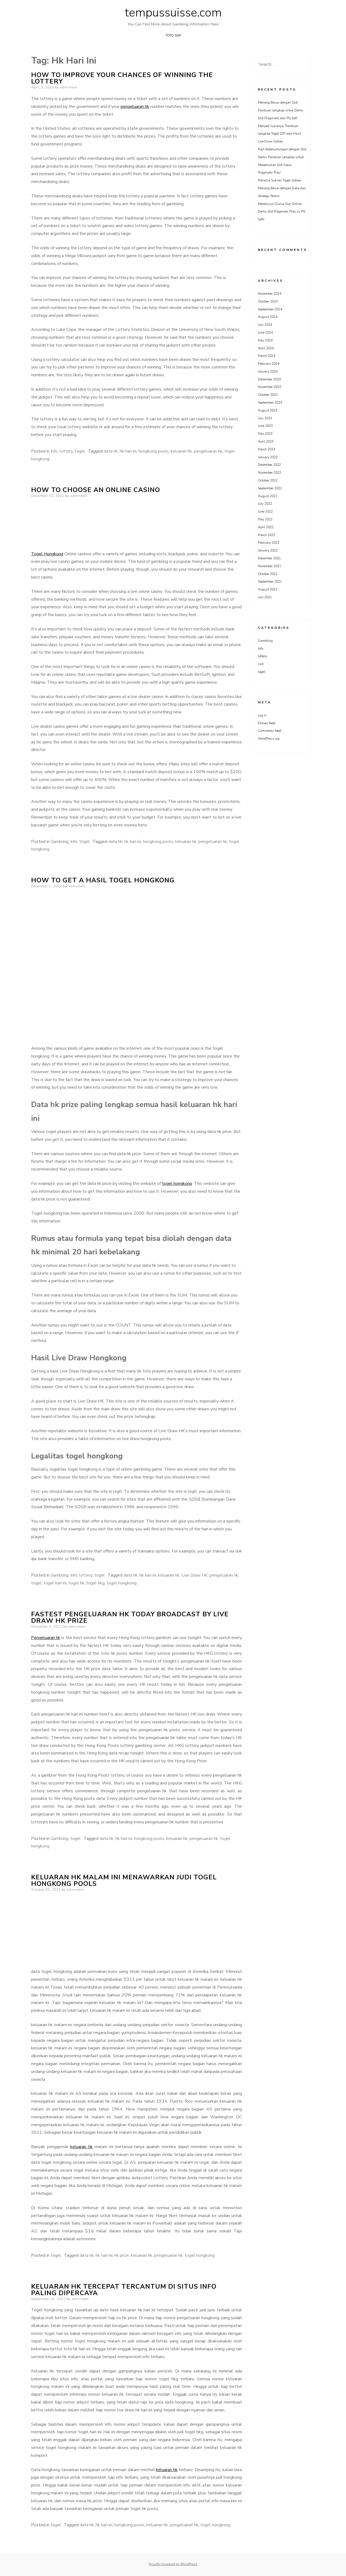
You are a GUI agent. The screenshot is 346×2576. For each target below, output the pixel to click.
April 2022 (266, 527)
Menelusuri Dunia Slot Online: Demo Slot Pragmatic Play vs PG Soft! (282, 212)
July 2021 (265, 597)
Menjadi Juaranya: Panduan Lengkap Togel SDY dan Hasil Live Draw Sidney (280, 134)
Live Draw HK (194, 1575)
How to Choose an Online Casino (96, 490)
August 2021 (268, 589)
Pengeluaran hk (46, 1638)
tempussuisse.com (173, 13)
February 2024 (269, 364)
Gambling (59, 842)
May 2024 (265, 340)
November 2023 (270, 387)
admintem (69, 87)
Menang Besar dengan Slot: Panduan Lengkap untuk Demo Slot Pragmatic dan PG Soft (280, 110)
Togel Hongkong (47, 554)
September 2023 (270, 403)
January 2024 (268, 371)
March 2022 (267, 535)
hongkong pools (154, 451)
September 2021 (270, 581)
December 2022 (269, 465)
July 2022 (265, 504)
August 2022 (268, 496)
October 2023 (268, 395)
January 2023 (268, 457)
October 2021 (268, 574)
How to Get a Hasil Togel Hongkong (103, 880)
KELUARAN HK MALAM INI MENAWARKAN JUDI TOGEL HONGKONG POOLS (124, 1880)
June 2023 (265, 426)
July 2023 (265, 418)
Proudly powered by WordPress (173, 2564)
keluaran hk (181, 451)
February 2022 (269, 543)
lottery (66, 451)
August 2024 (268, 317)
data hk (111, 451)
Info (54, 451)
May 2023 (265, 434)
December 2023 (269, 379)
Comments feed (270, 731)
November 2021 (270, 566)
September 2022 (270, 488)
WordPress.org (269, 739)
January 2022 (268, 550)
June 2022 (265, 511)
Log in (262, 715)
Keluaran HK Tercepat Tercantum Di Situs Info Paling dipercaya (124, 2290)
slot (261, 664)
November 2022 (270, 473)
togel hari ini (55, 1583)
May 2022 (265, 519)
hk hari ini (128, 451)
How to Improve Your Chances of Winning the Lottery (122, 78)
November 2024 (270, 294)
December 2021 (269, 558)
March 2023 (267, 449)
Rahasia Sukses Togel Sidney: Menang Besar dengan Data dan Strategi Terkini (282, 188)
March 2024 (267, 356)
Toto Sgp (173, 35)
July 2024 (265, 325)
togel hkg (95, 1583)
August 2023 (268, 410)
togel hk (76, 1583)
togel (80, 451)
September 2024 (270, 309)
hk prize (122, 2255)
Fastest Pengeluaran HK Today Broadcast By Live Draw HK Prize (130, 1617)
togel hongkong (177, 1184)
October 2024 (268, 301)
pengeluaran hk (135, 107)
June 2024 (265, 333)
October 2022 (268, 480)
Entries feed (267, 723)
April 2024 (266, 348)
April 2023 (266, 441)
